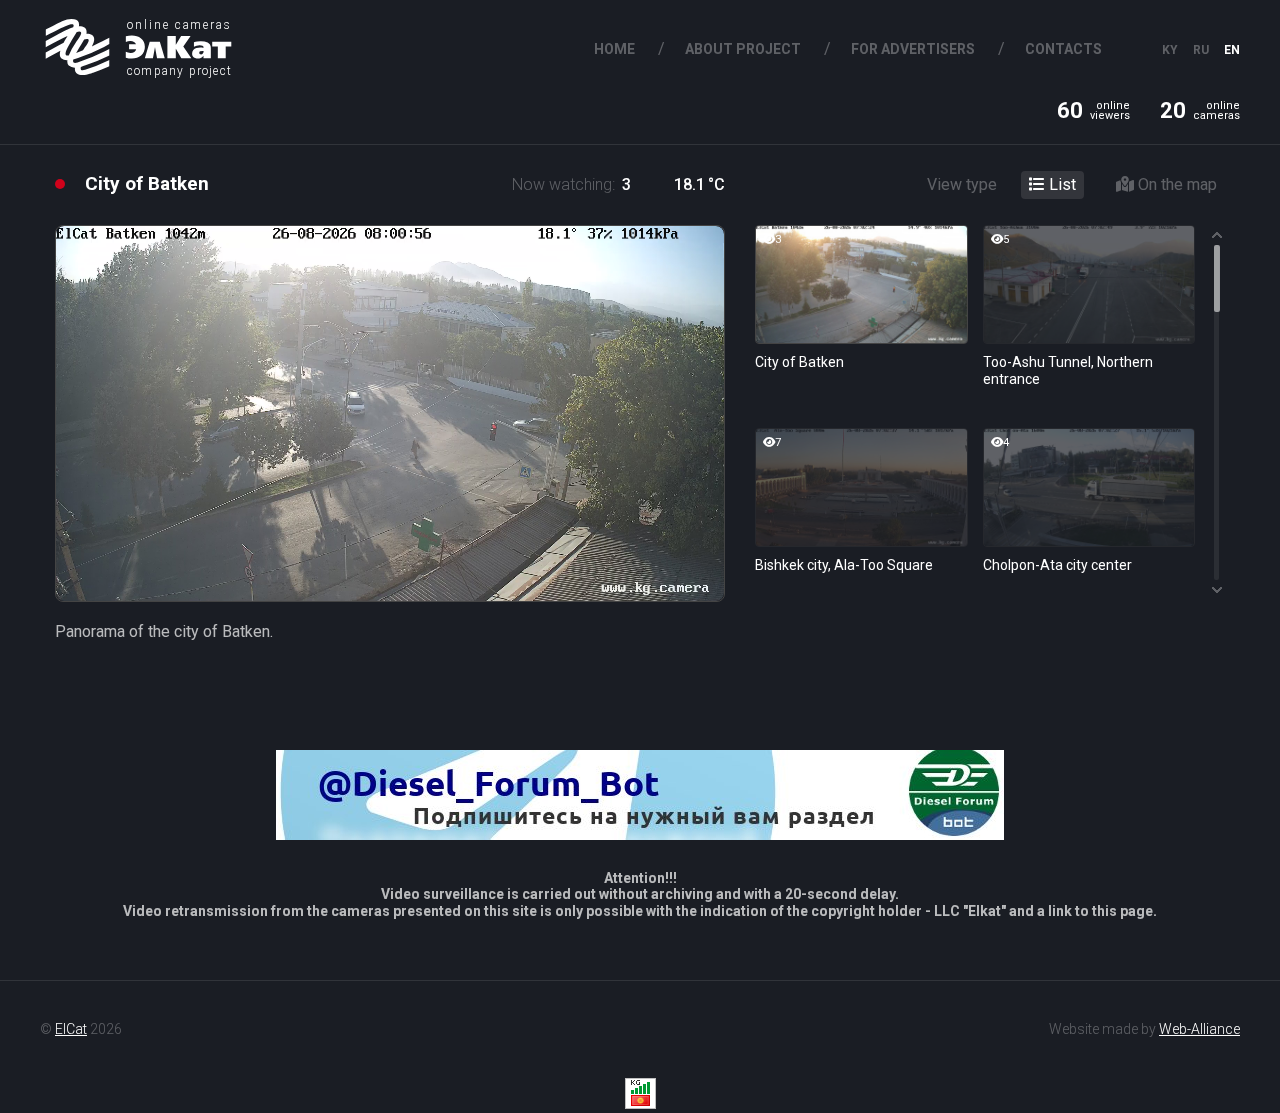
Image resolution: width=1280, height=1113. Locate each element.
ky (1170, 50)
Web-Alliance (1199, 1029)
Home (614, 49)
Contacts (1063, 49)
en (1232, 50)
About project (743, 49)
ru (1201, 50)
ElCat (71, 1029)
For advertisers (913, 49)
